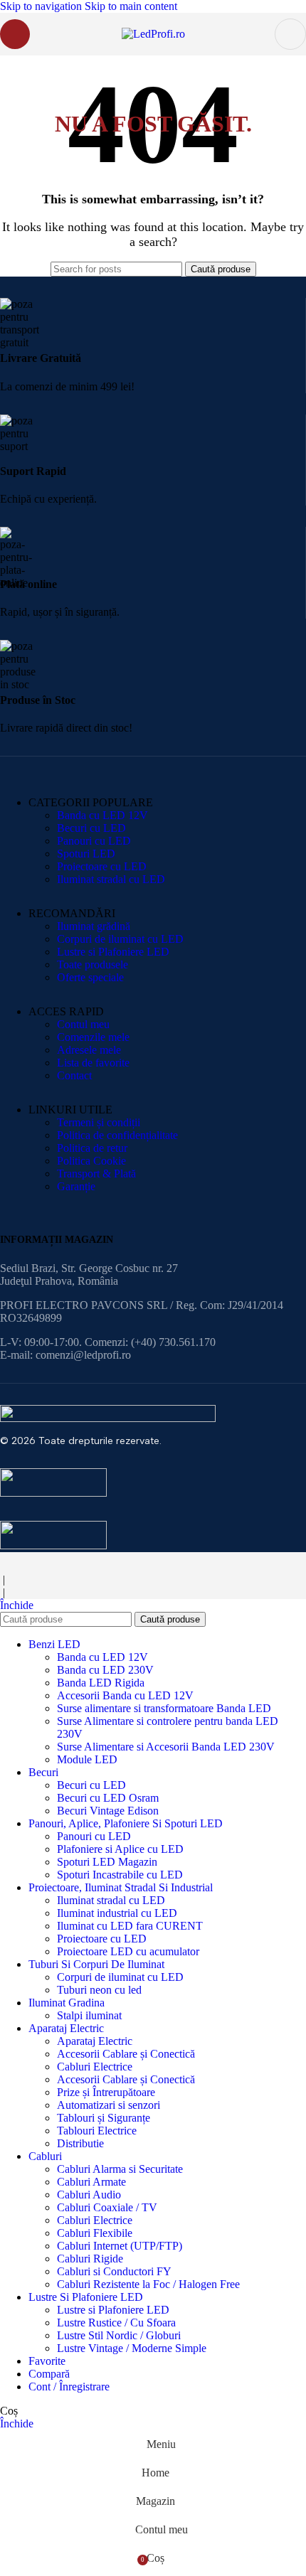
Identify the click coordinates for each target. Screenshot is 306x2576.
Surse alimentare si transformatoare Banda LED (164, 1708)
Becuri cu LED (91, 828)
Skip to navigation (42, 6)
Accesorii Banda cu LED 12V (125, 1695)
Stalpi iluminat (89, 2015)
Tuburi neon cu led (99, 1990)
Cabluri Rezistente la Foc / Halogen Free (148, 2284)
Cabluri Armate (91, 2182)
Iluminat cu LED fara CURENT (130, 1926)
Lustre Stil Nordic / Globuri (119, 2335)
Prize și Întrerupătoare (106, 2092)
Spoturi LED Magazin (107, 1862)
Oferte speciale (90, 977)
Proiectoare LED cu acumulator (128, 1951)
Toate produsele (93, 964)
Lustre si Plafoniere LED (113, 952)
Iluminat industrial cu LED (117, 1913)
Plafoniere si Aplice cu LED (120, 1849)
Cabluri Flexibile (95, 2233)
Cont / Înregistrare (69, 2387)
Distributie (80, 2143)
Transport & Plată (96, 1174)
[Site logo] (153, 34)
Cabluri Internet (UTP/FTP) (120, 2246)
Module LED (87, 1759)
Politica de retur (92, 1148)
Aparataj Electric (95, 2041)
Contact (74, 1075)
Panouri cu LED (94, 841)
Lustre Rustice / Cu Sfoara (116, 2323)
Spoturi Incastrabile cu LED (120, 1875)
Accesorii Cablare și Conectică (126, 2054)
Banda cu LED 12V (102, 815)
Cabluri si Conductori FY (114, 2271)
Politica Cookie (91, 1161)
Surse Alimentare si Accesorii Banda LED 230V (166, 1747)
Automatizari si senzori (109, 2105)
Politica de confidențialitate (117, 1135)
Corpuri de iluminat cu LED (120, 939)
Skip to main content (131, 6)
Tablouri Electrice (97, 2131)
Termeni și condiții (99, 1122)
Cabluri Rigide (90, 2259)
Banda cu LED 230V (105, 1670)
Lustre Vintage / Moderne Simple (132, 2348)
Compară (49, 2374)
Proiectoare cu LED (102, 866)
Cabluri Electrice (95, 2067)
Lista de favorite (93, 1063)
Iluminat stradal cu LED (111, 879)
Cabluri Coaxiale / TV (107, 2207)
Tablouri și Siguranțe (104, 2118)
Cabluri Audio (89, 2195)
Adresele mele (89, 1050)
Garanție (76, 1186)
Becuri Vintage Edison (108, 1811)
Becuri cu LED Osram (108, 1798)
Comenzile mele (93, 1037)
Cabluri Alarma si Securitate (120, 2169)
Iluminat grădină (94, 926)
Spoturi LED (86, 854)
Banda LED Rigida (101, 1683)
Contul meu (83, 1024)
